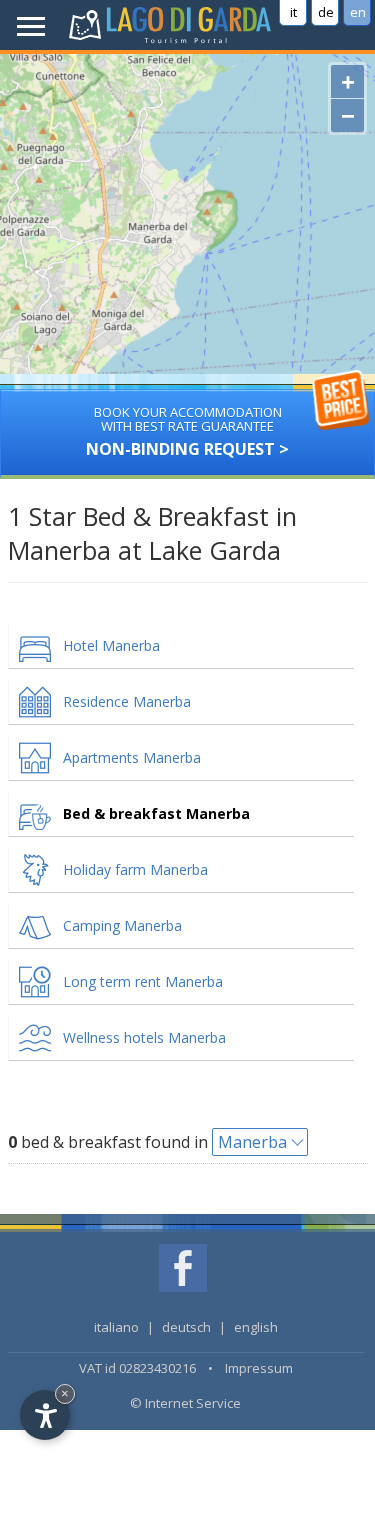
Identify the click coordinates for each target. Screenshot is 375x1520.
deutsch (186, 1327)
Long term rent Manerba (143, 981)
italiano (116, 1327)
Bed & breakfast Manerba (156, 813)
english (256, 1327)
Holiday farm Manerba (135, 869)
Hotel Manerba (111, 645)
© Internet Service (185, 1403)
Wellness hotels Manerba (144, 1037)
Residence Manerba (127, 701)
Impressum (259, 1368)
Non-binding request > (187, 431)
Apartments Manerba (132, 757)
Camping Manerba (122, 925)
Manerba (252, 1142)
